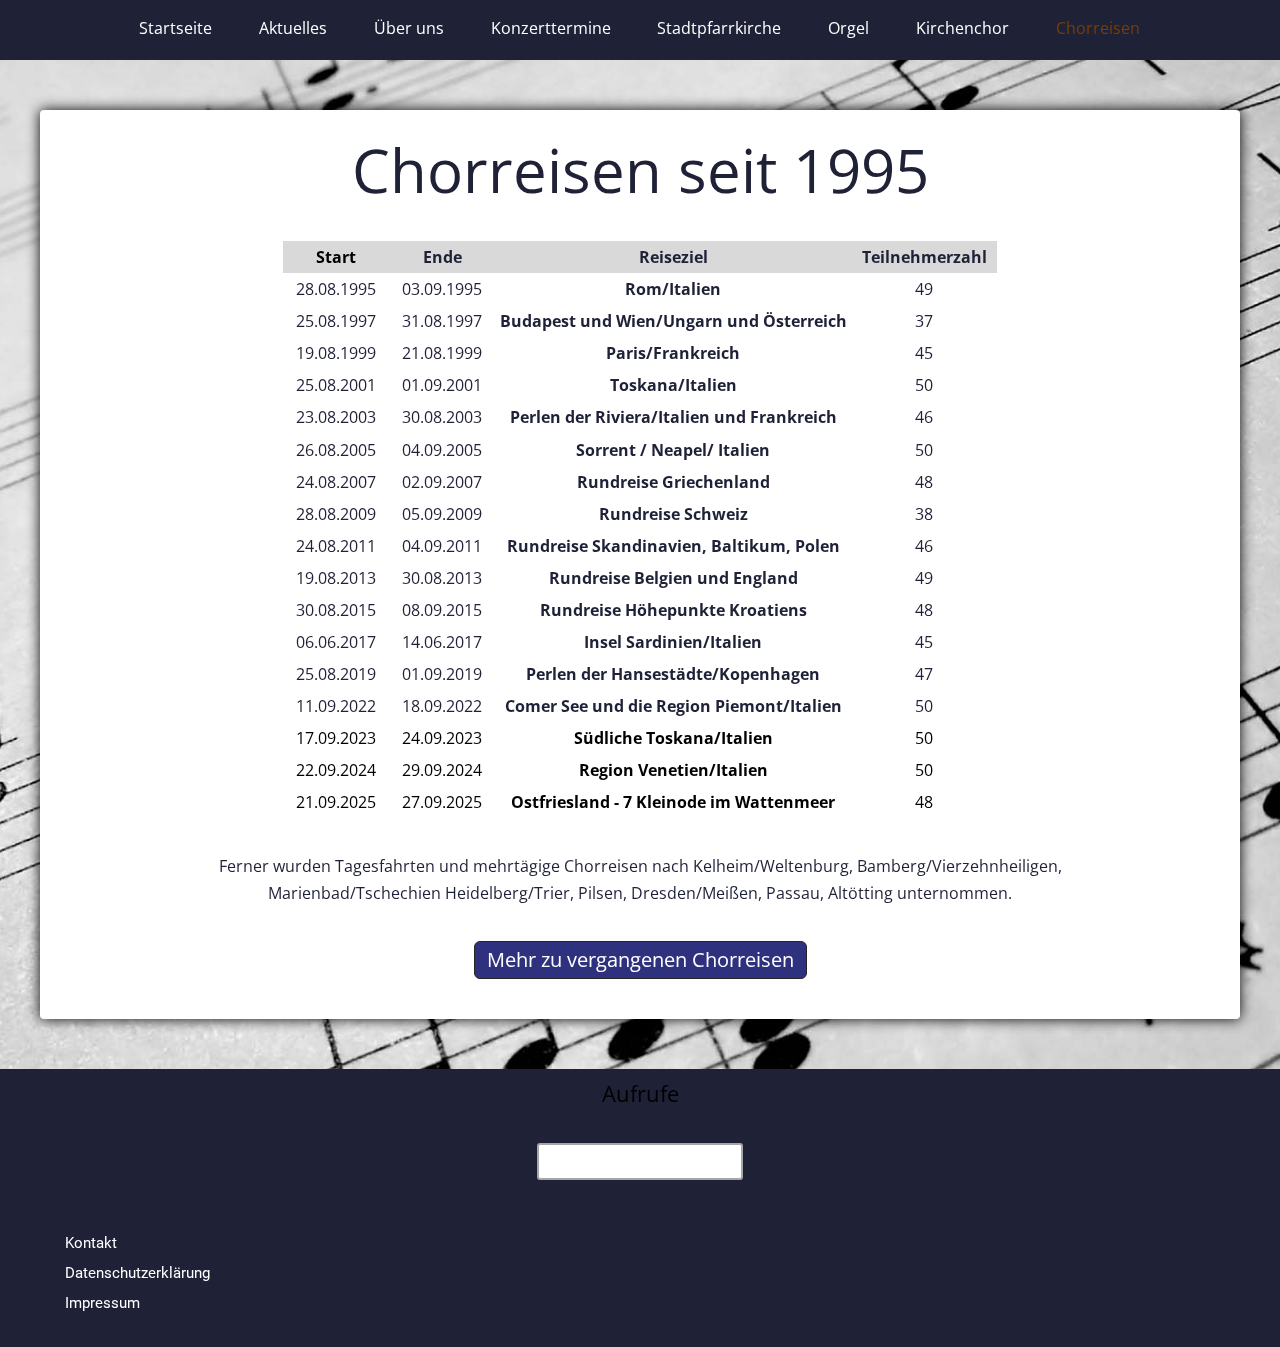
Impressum (102, 1303)
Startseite (175, 28)
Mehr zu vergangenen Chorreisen (640, 959)
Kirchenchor (962, 28)
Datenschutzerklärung (137, 1273)
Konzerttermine (551, 28)
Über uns (409, 28)
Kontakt (91, 1243)
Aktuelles (293, 28)
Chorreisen (1098, 28)
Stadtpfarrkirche (719, 28)
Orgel (848, 28)
